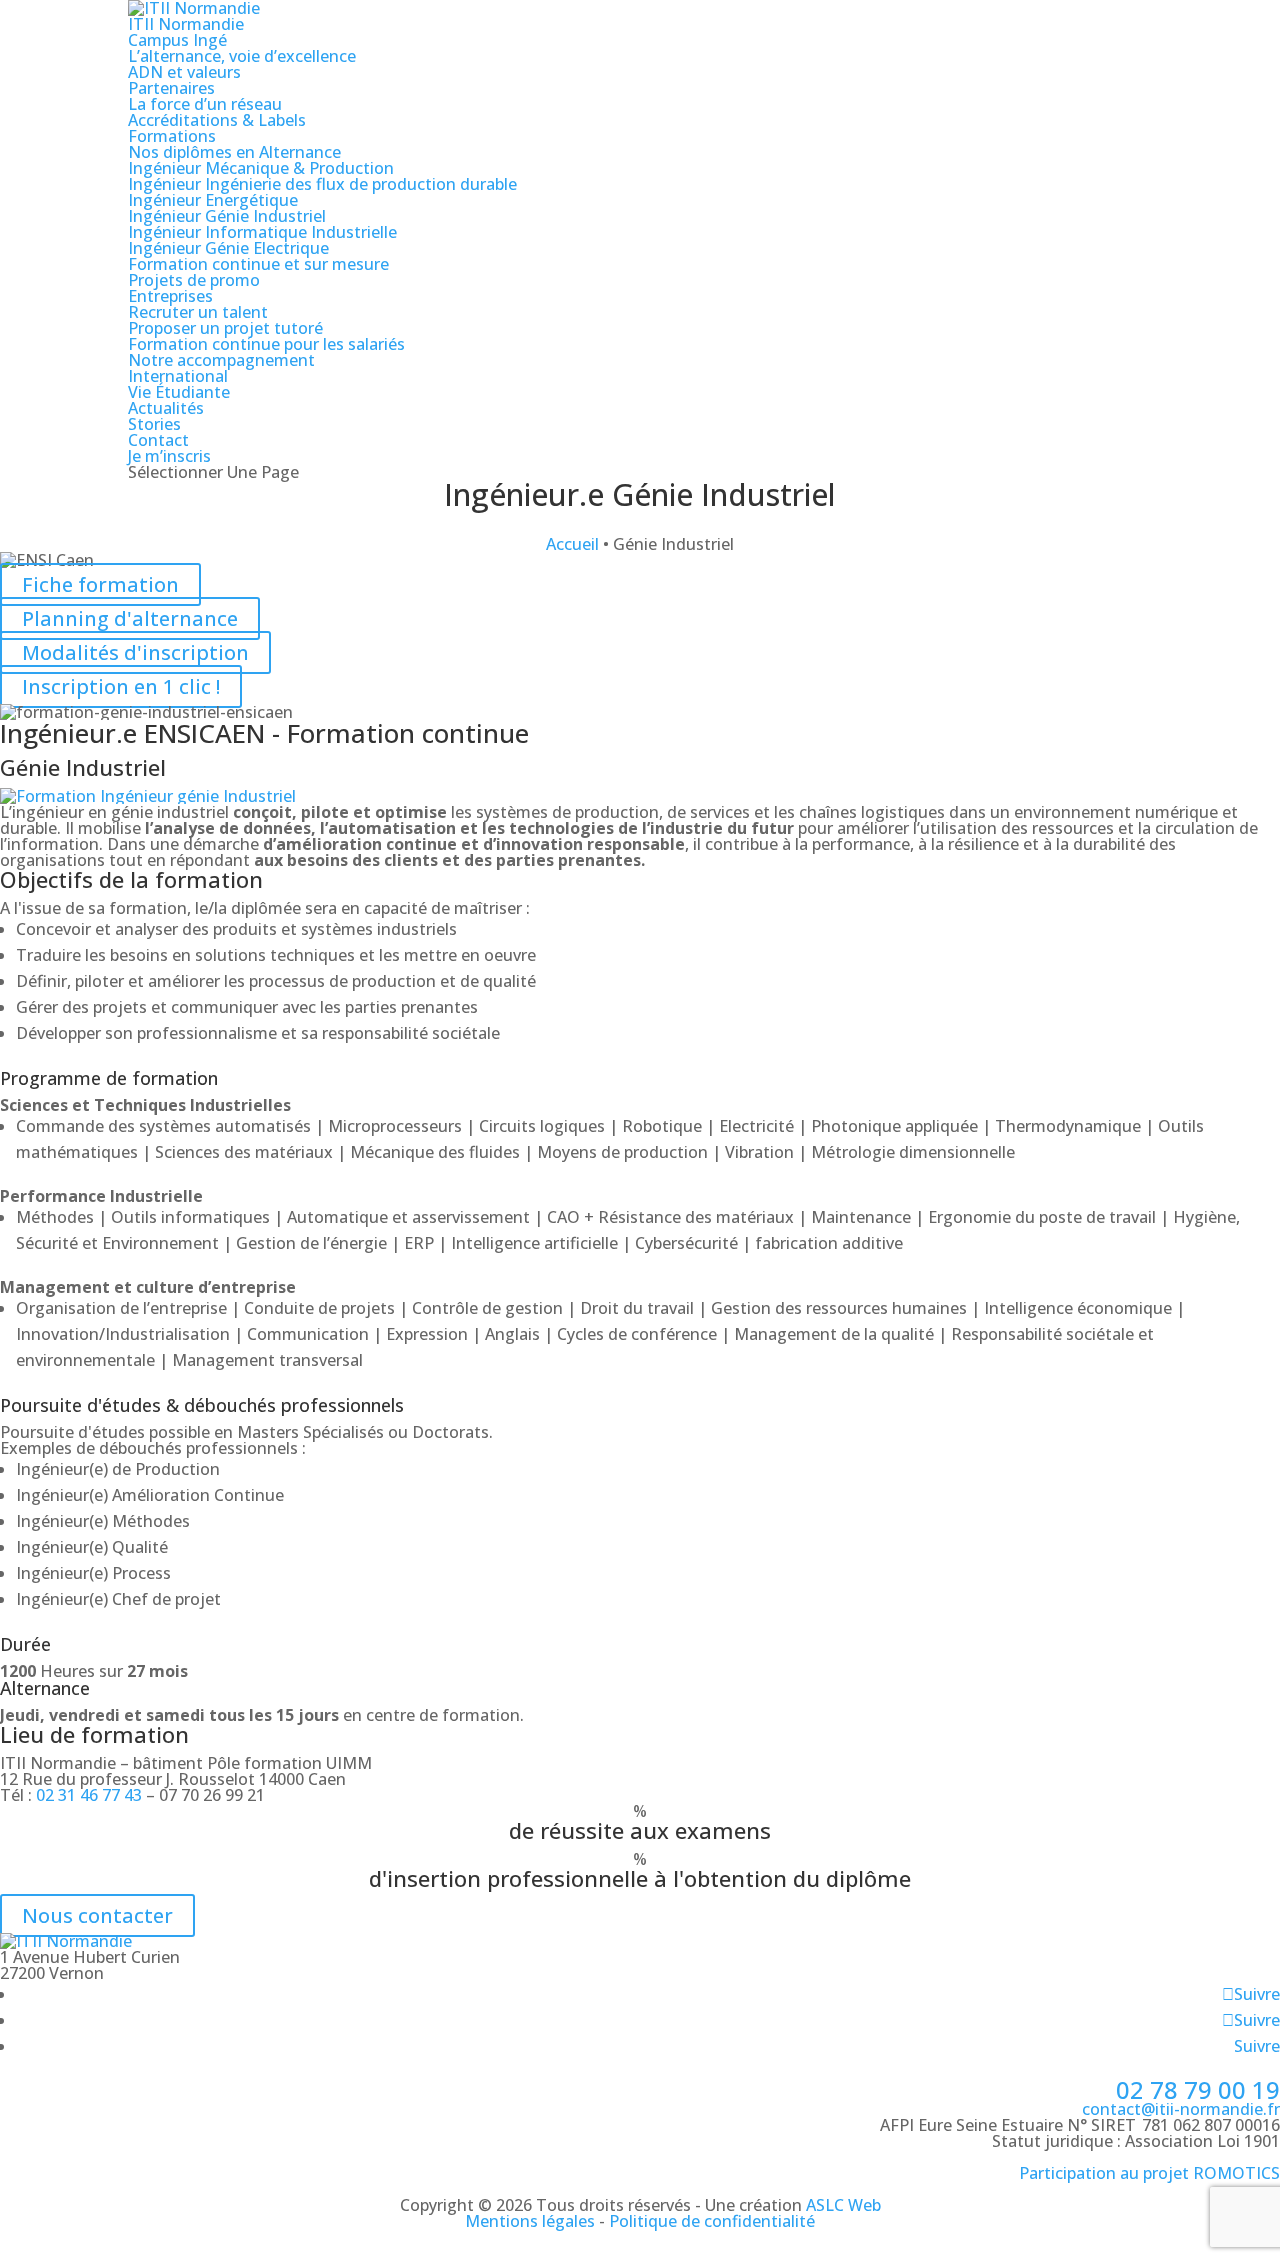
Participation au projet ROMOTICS (1149, 2173)
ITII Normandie (186, 24)
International (178, 376)
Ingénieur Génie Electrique (228, 248)
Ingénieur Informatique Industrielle (262, 232)
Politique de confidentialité (712, 2221)
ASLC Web (843, 2205)
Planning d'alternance (130, 618)
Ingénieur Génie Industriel (227, 216)
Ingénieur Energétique (213, 200)
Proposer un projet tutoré (225, 328)
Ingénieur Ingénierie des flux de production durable (322, 184)
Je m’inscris (169, 456)
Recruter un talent (198, 312)
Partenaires (171, 88)
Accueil (572, 544)
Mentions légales (530, 2221)
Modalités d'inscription (135, 652)
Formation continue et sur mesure (258, 264)
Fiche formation (100, 584)
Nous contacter (97, 1915)
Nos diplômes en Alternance (234, 152)
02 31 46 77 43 (89, 1795)
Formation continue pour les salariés (266, 344)
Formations (172, 136)
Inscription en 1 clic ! (121, 686)
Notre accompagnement (221, 360)
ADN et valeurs (184, 72)
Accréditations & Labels (217, 120)
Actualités (166, 408)
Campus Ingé (177, 40)
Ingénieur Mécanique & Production (261, 168)
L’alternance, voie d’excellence (242, 56)
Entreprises (170, 296)
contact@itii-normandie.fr (1181, 2109)
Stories (154, 424)
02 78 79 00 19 (1198, 2089)
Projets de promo (194, 280)
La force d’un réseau (205, 104)
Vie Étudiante (179, 392)
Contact (158, 440)
